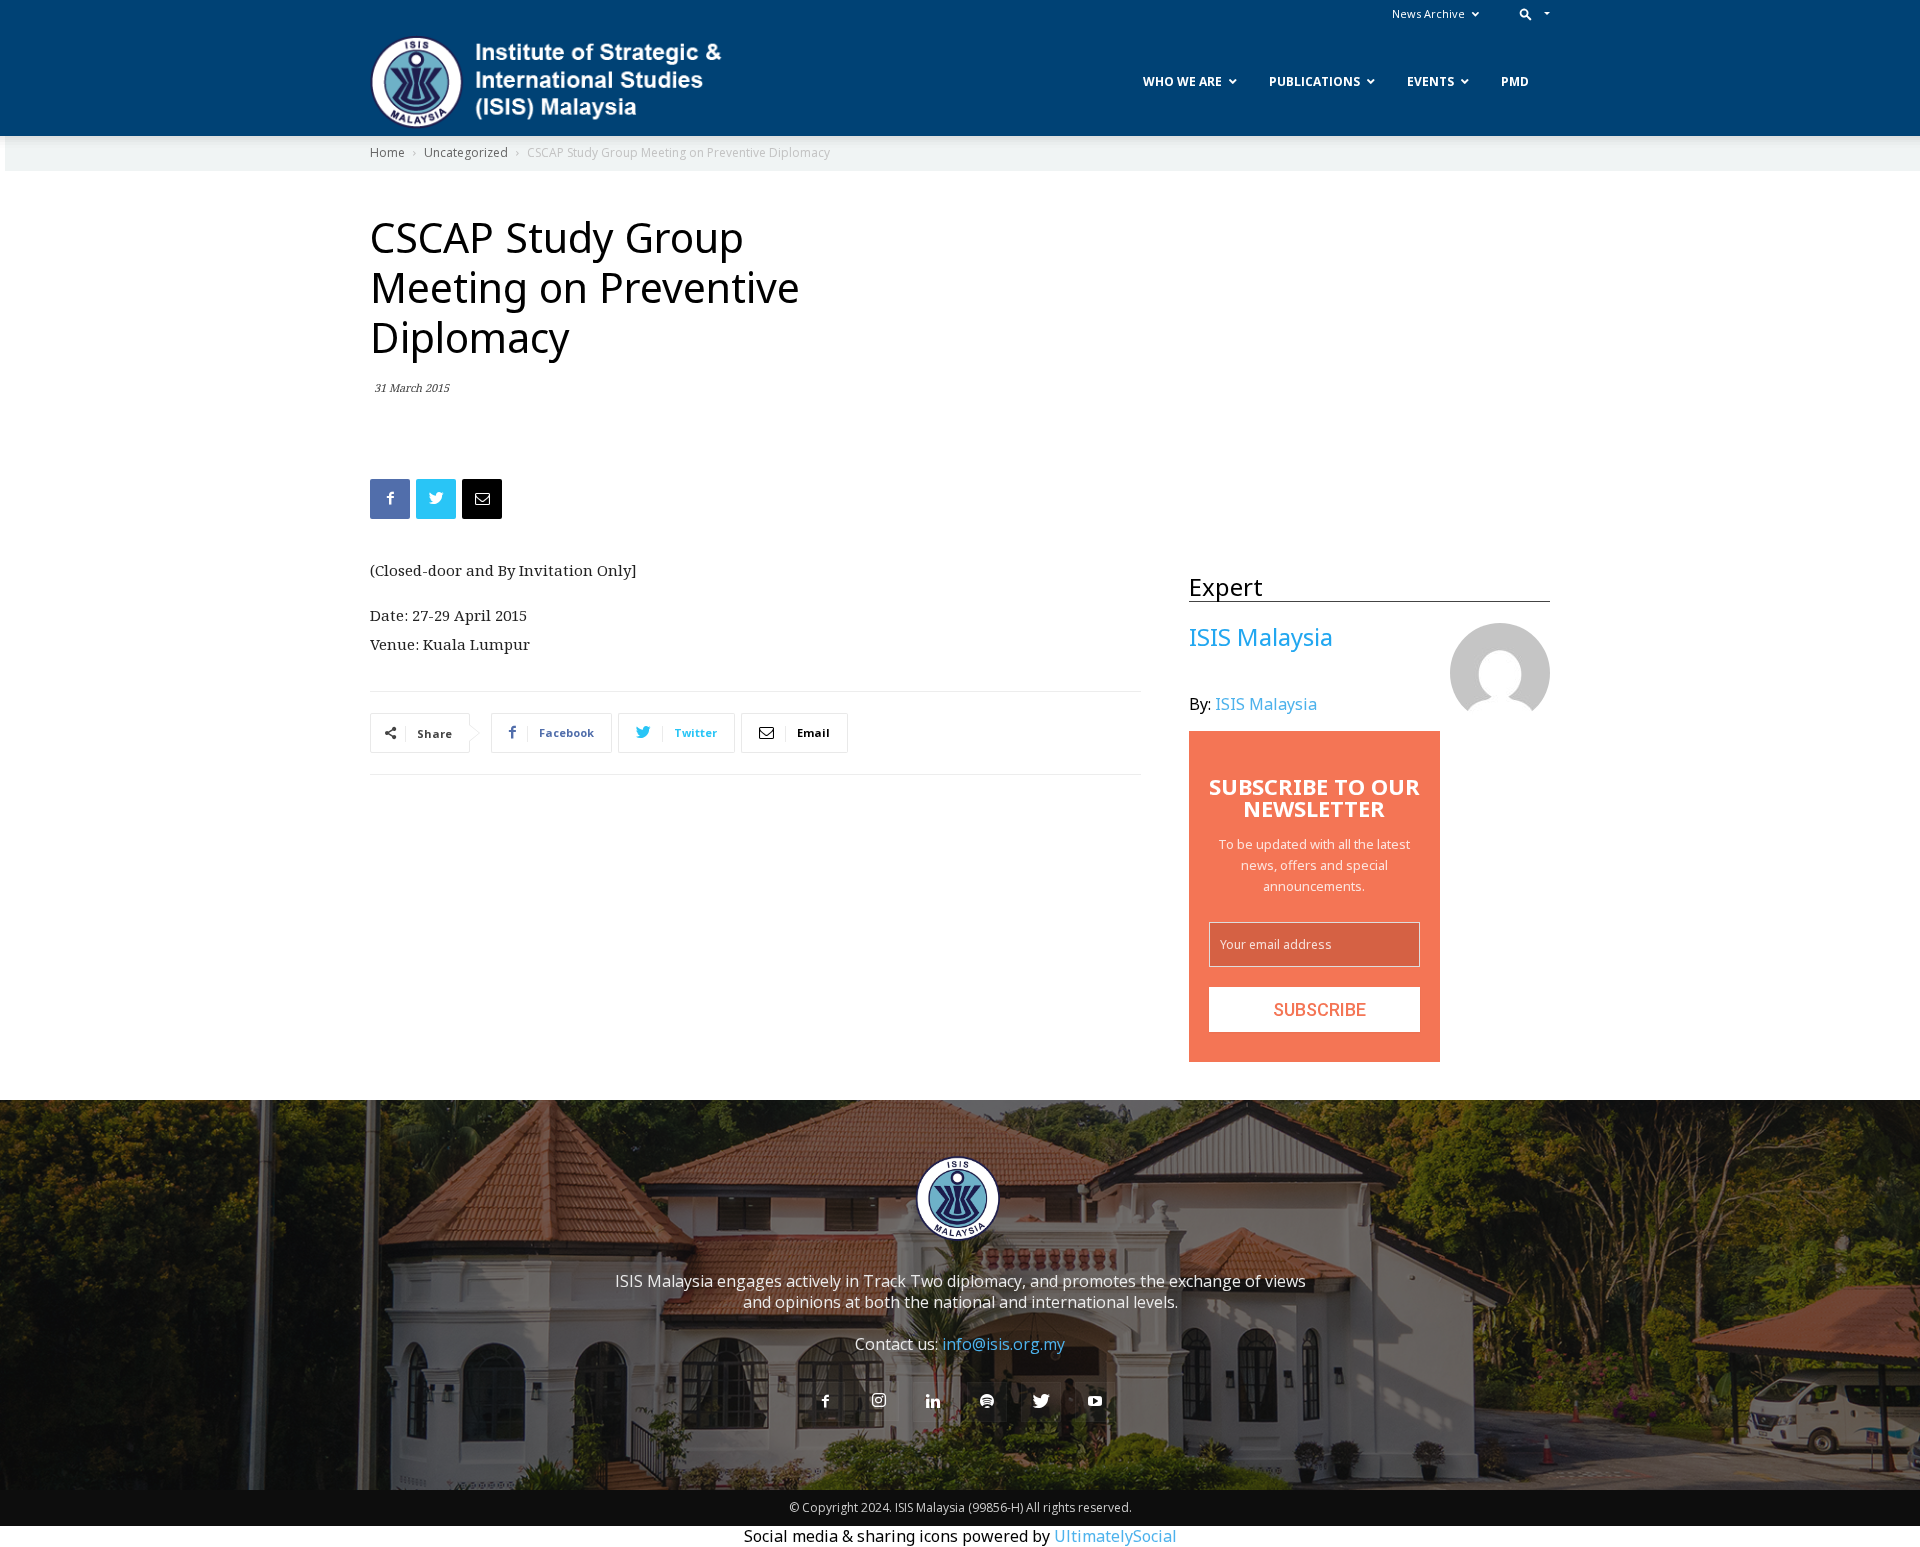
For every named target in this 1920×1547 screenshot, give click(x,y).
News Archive (1428, 13)
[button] (1530, 13)
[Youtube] (1095, 1402)
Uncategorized (466, 152)
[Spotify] (987, 1402)
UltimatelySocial (1115, 1536)
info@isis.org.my (1003, 1344)
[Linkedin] (933, 1402)
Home (387, 152)
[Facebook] (825, 1402)
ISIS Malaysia (1266, 704)
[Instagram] (879, 1401)
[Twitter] (1041, 1402)
